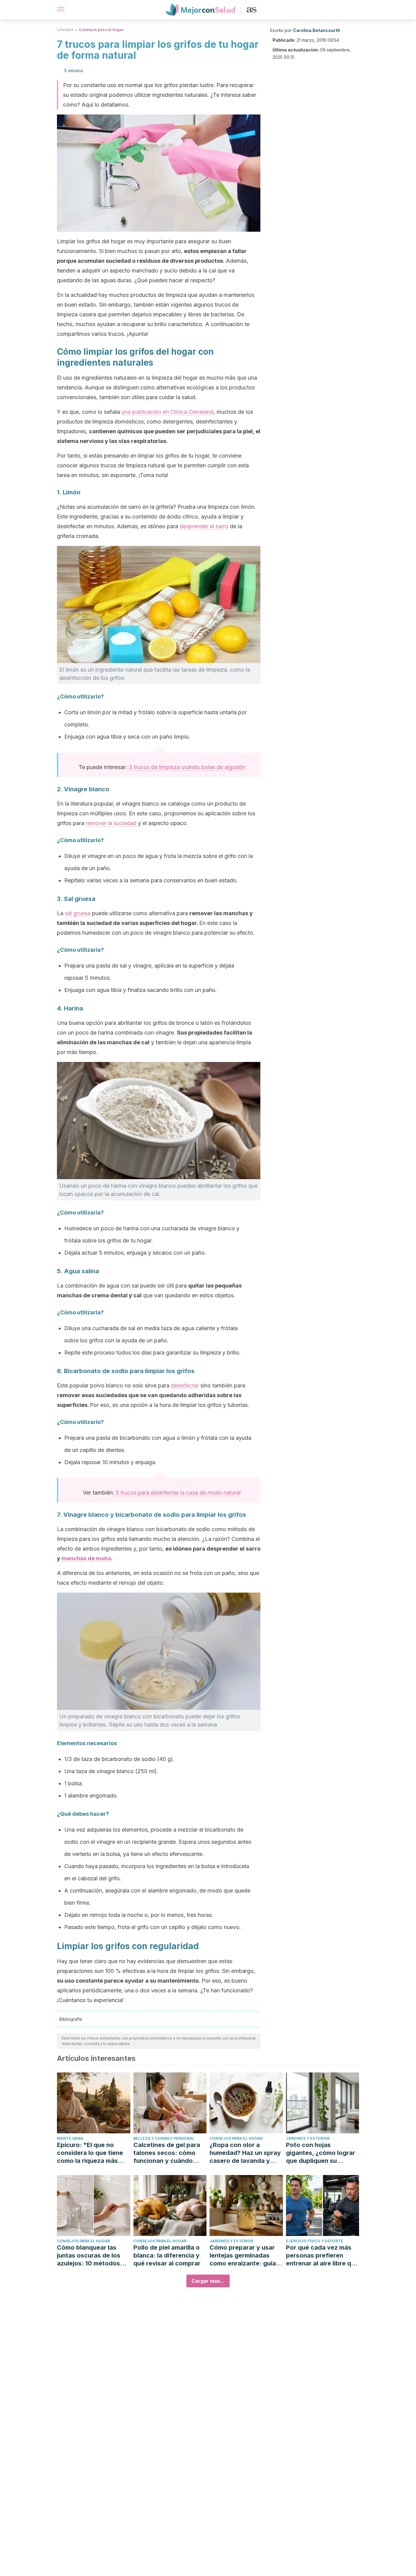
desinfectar (185, 1385)
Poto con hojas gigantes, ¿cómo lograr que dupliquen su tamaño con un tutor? (321, 2153)
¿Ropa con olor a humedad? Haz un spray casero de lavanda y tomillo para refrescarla (245, 2153)
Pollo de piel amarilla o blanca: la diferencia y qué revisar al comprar (167, 2255)
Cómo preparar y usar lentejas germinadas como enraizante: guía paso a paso (243, 2256)
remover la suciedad (111, 823)
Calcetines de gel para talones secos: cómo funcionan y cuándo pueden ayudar (167, 2153)
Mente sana (70, 2138)
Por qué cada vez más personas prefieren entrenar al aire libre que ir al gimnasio (322, 2256)
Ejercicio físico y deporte (315, 2241)
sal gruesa (78, 913)
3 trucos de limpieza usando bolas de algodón (187, 767)
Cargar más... (208, 2281)
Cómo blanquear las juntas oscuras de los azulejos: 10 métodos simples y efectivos (89, 2256)
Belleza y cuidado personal (164, 2138)
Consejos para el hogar (101, 30)
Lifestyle (65, 30)
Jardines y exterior (308, 2138)
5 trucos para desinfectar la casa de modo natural (178, 1493)
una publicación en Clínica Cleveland (167, 412)
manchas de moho (86, 1558)
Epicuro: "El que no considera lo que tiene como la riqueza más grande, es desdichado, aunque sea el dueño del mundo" (93, 2153)
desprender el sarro (204, 526)
